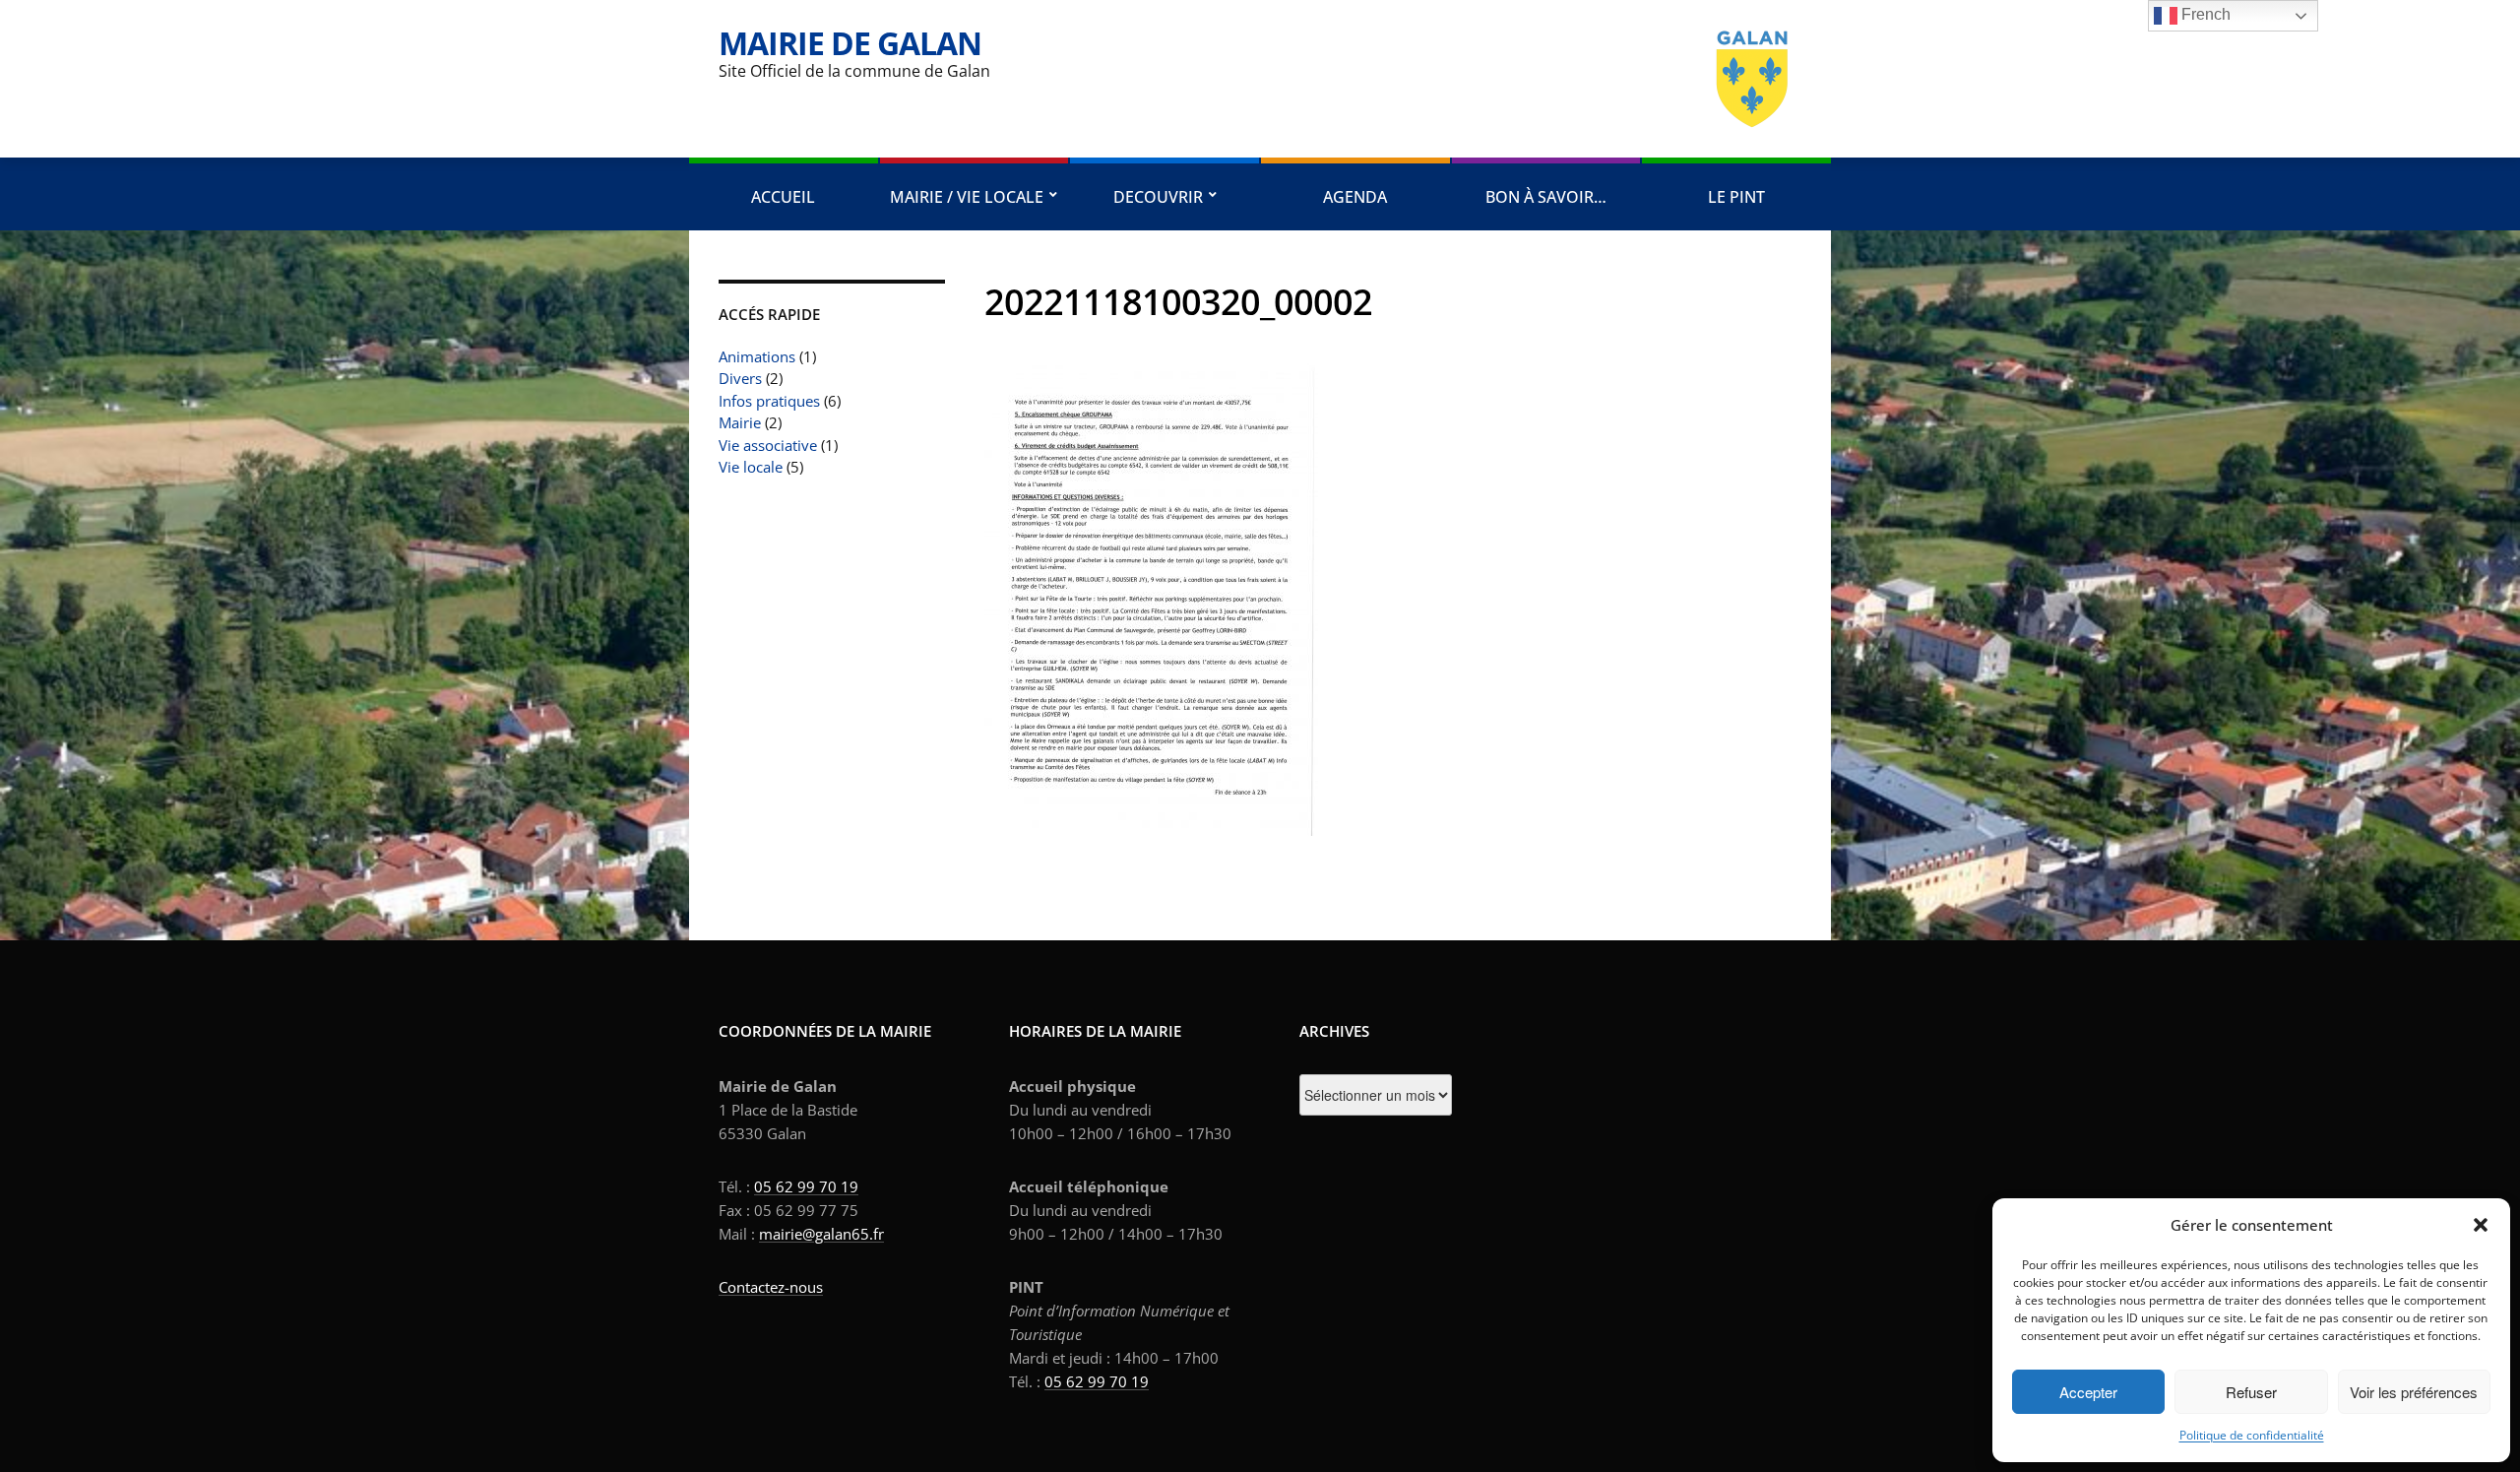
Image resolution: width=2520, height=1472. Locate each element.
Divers (740, 378)
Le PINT (1736, 197)
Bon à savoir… (1546, 197)
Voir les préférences (2414, 1392)
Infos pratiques (769, 401)
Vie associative (768, 445)
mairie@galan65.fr (821, 1234)
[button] (2481, 1225)
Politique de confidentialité (2252, 1435)
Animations (757, 356)
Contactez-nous (771, 1287)
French (2204, 14)
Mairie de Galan (850, 43)
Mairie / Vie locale (967, 197)
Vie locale (751, 467)
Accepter (2088, 1392)
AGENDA (1355, 197)
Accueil (783, 197)
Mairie (740, 422)
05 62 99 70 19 (806, 1186)
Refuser (2251, 1392)
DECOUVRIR (1158, 197)
